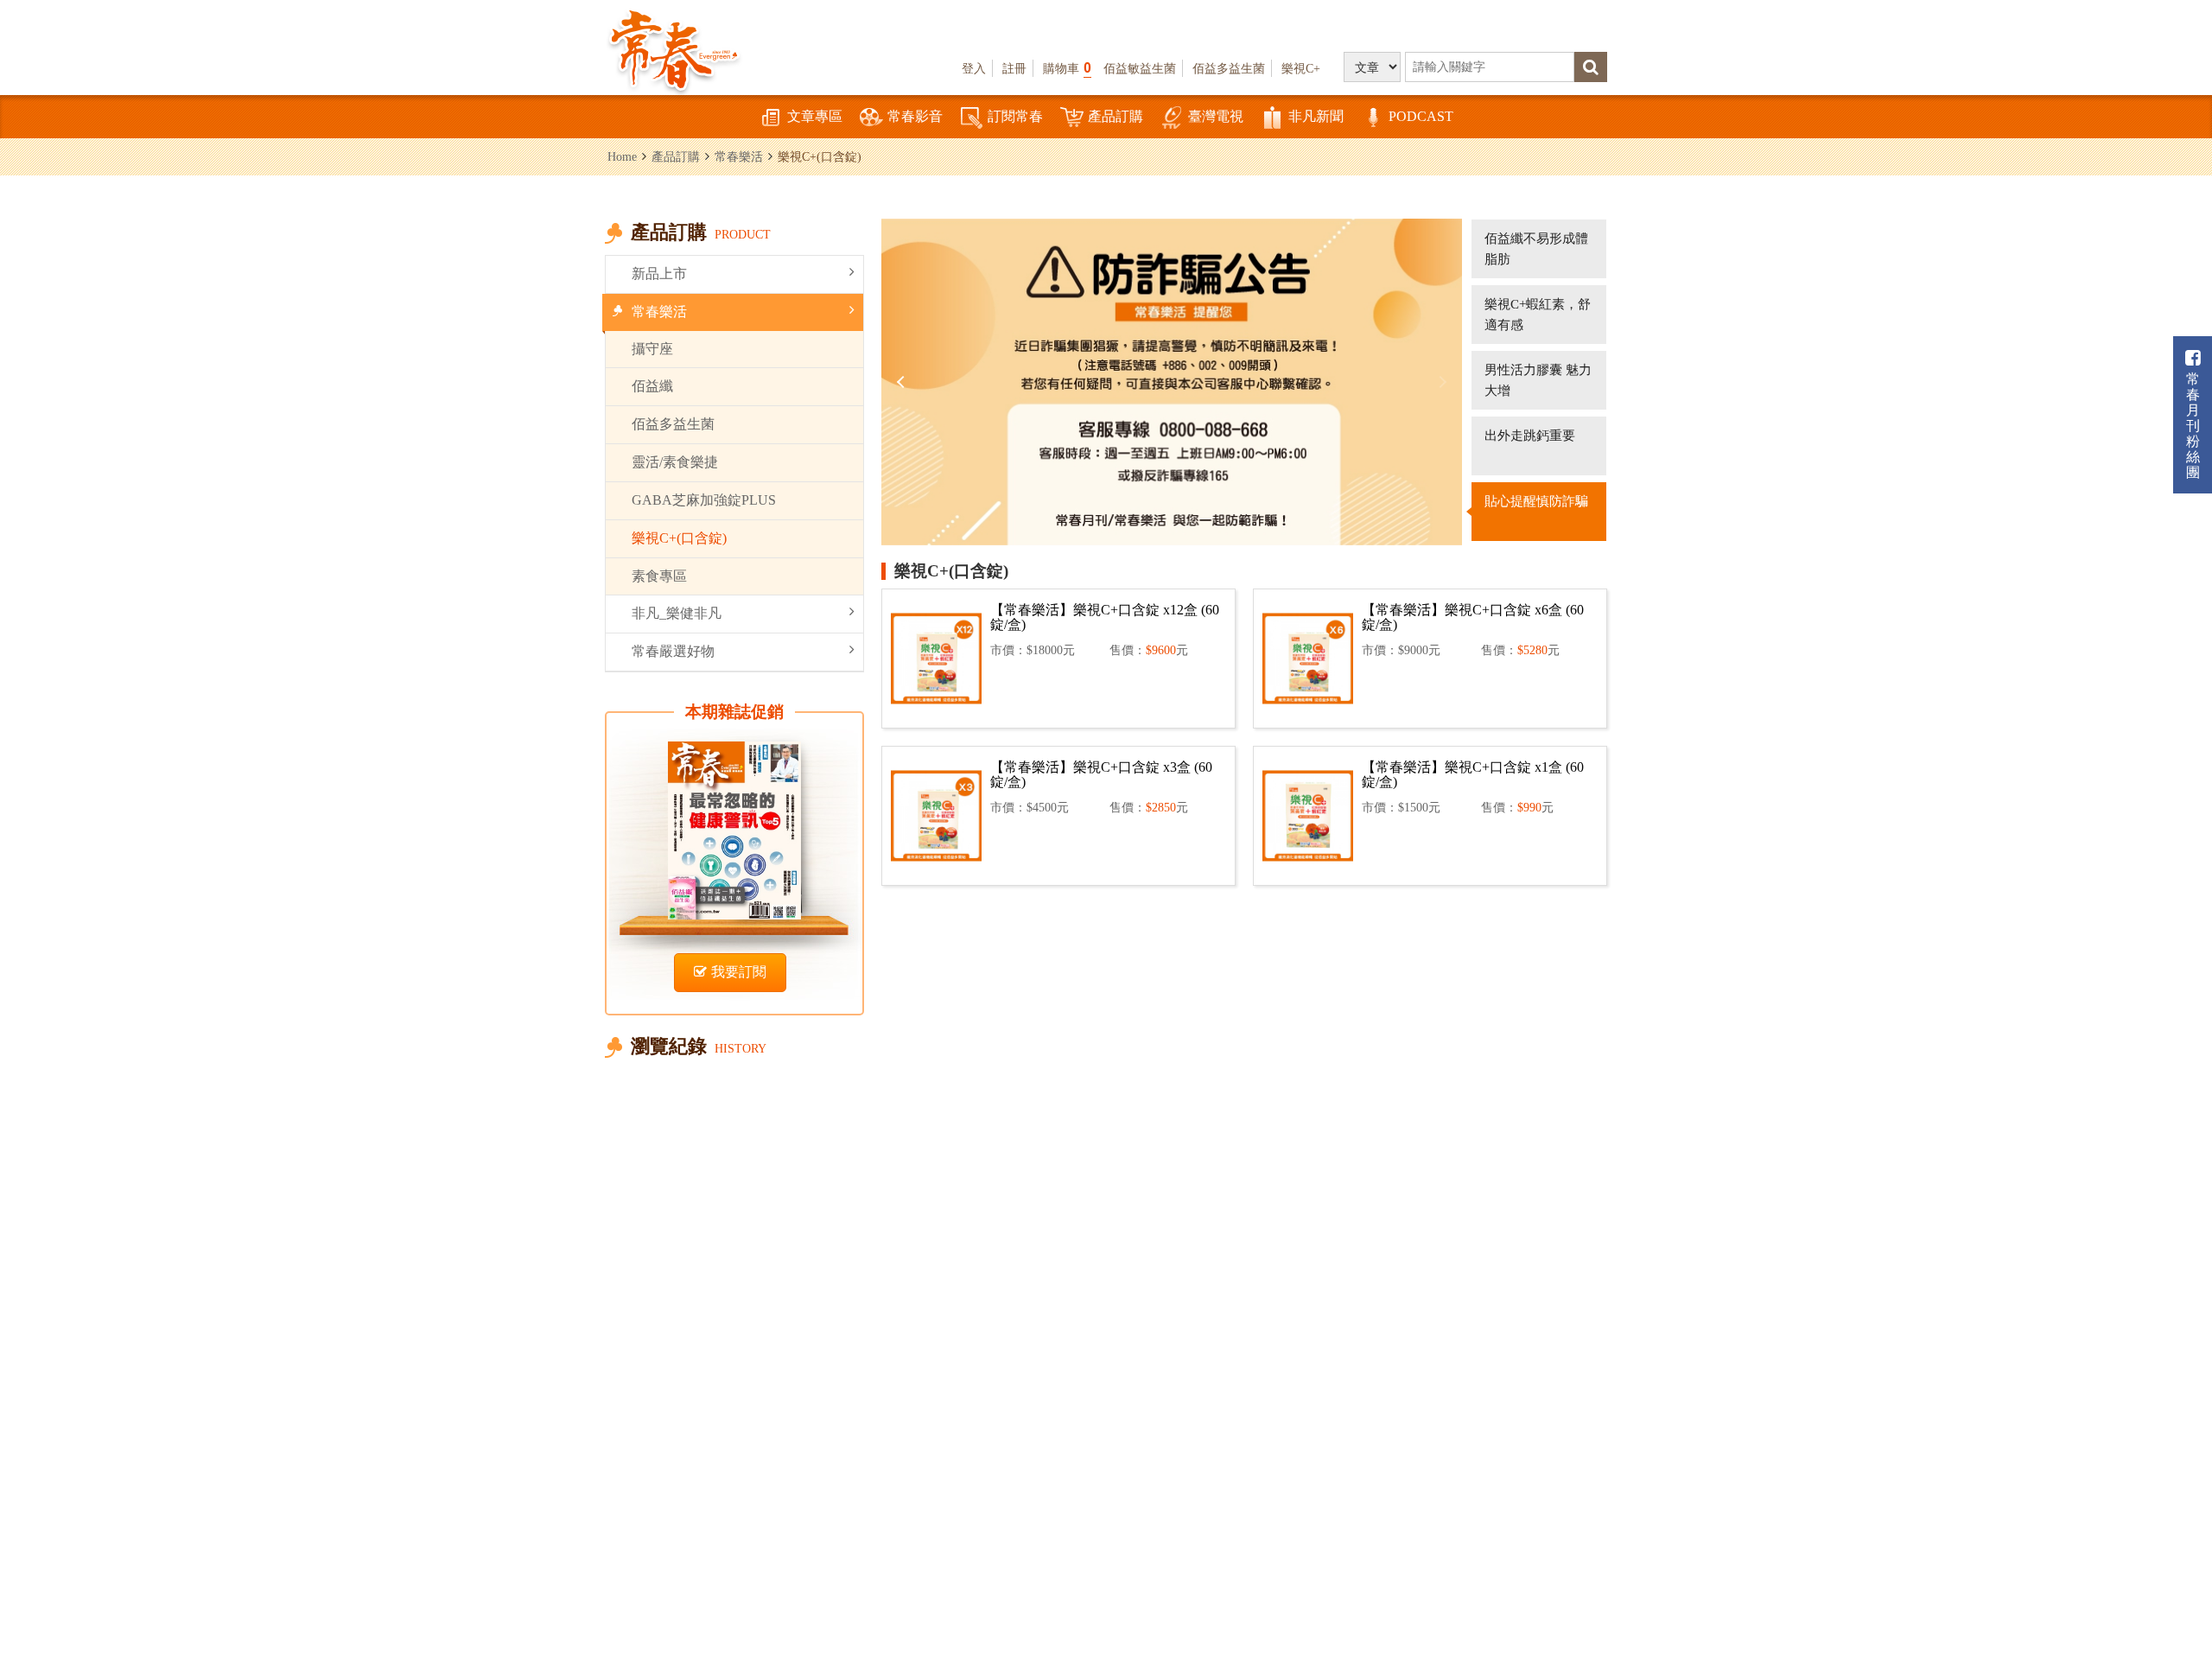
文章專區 (815, 116)
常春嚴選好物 (673, 651)
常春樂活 (739, 156)
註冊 (1014, 68)
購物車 (1067, 68)
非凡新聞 (1316, 116)
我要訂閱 (739, 972)
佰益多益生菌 (1229, 68)
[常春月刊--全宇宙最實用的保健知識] (674, 48)
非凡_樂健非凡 (677, 613)
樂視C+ (1301, 68)
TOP (2161, 1616)
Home (622, 156)
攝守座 (652, 349)
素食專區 (659, 576)
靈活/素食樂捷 (675, 462)
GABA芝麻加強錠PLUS (704, 500)
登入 (974, 68)
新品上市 (659, 274)
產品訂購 (1116, 116)
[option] (1172, 382)
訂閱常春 (1015, 116)
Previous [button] (903, 382)
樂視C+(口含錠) (679, 538)
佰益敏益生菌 (1140, 68)
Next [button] (1440, 382)
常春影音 (915, 116)
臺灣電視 (1216, 116)
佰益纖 (652, 386)
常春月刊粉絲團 (2193, 426)
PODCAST (1421, 116)
